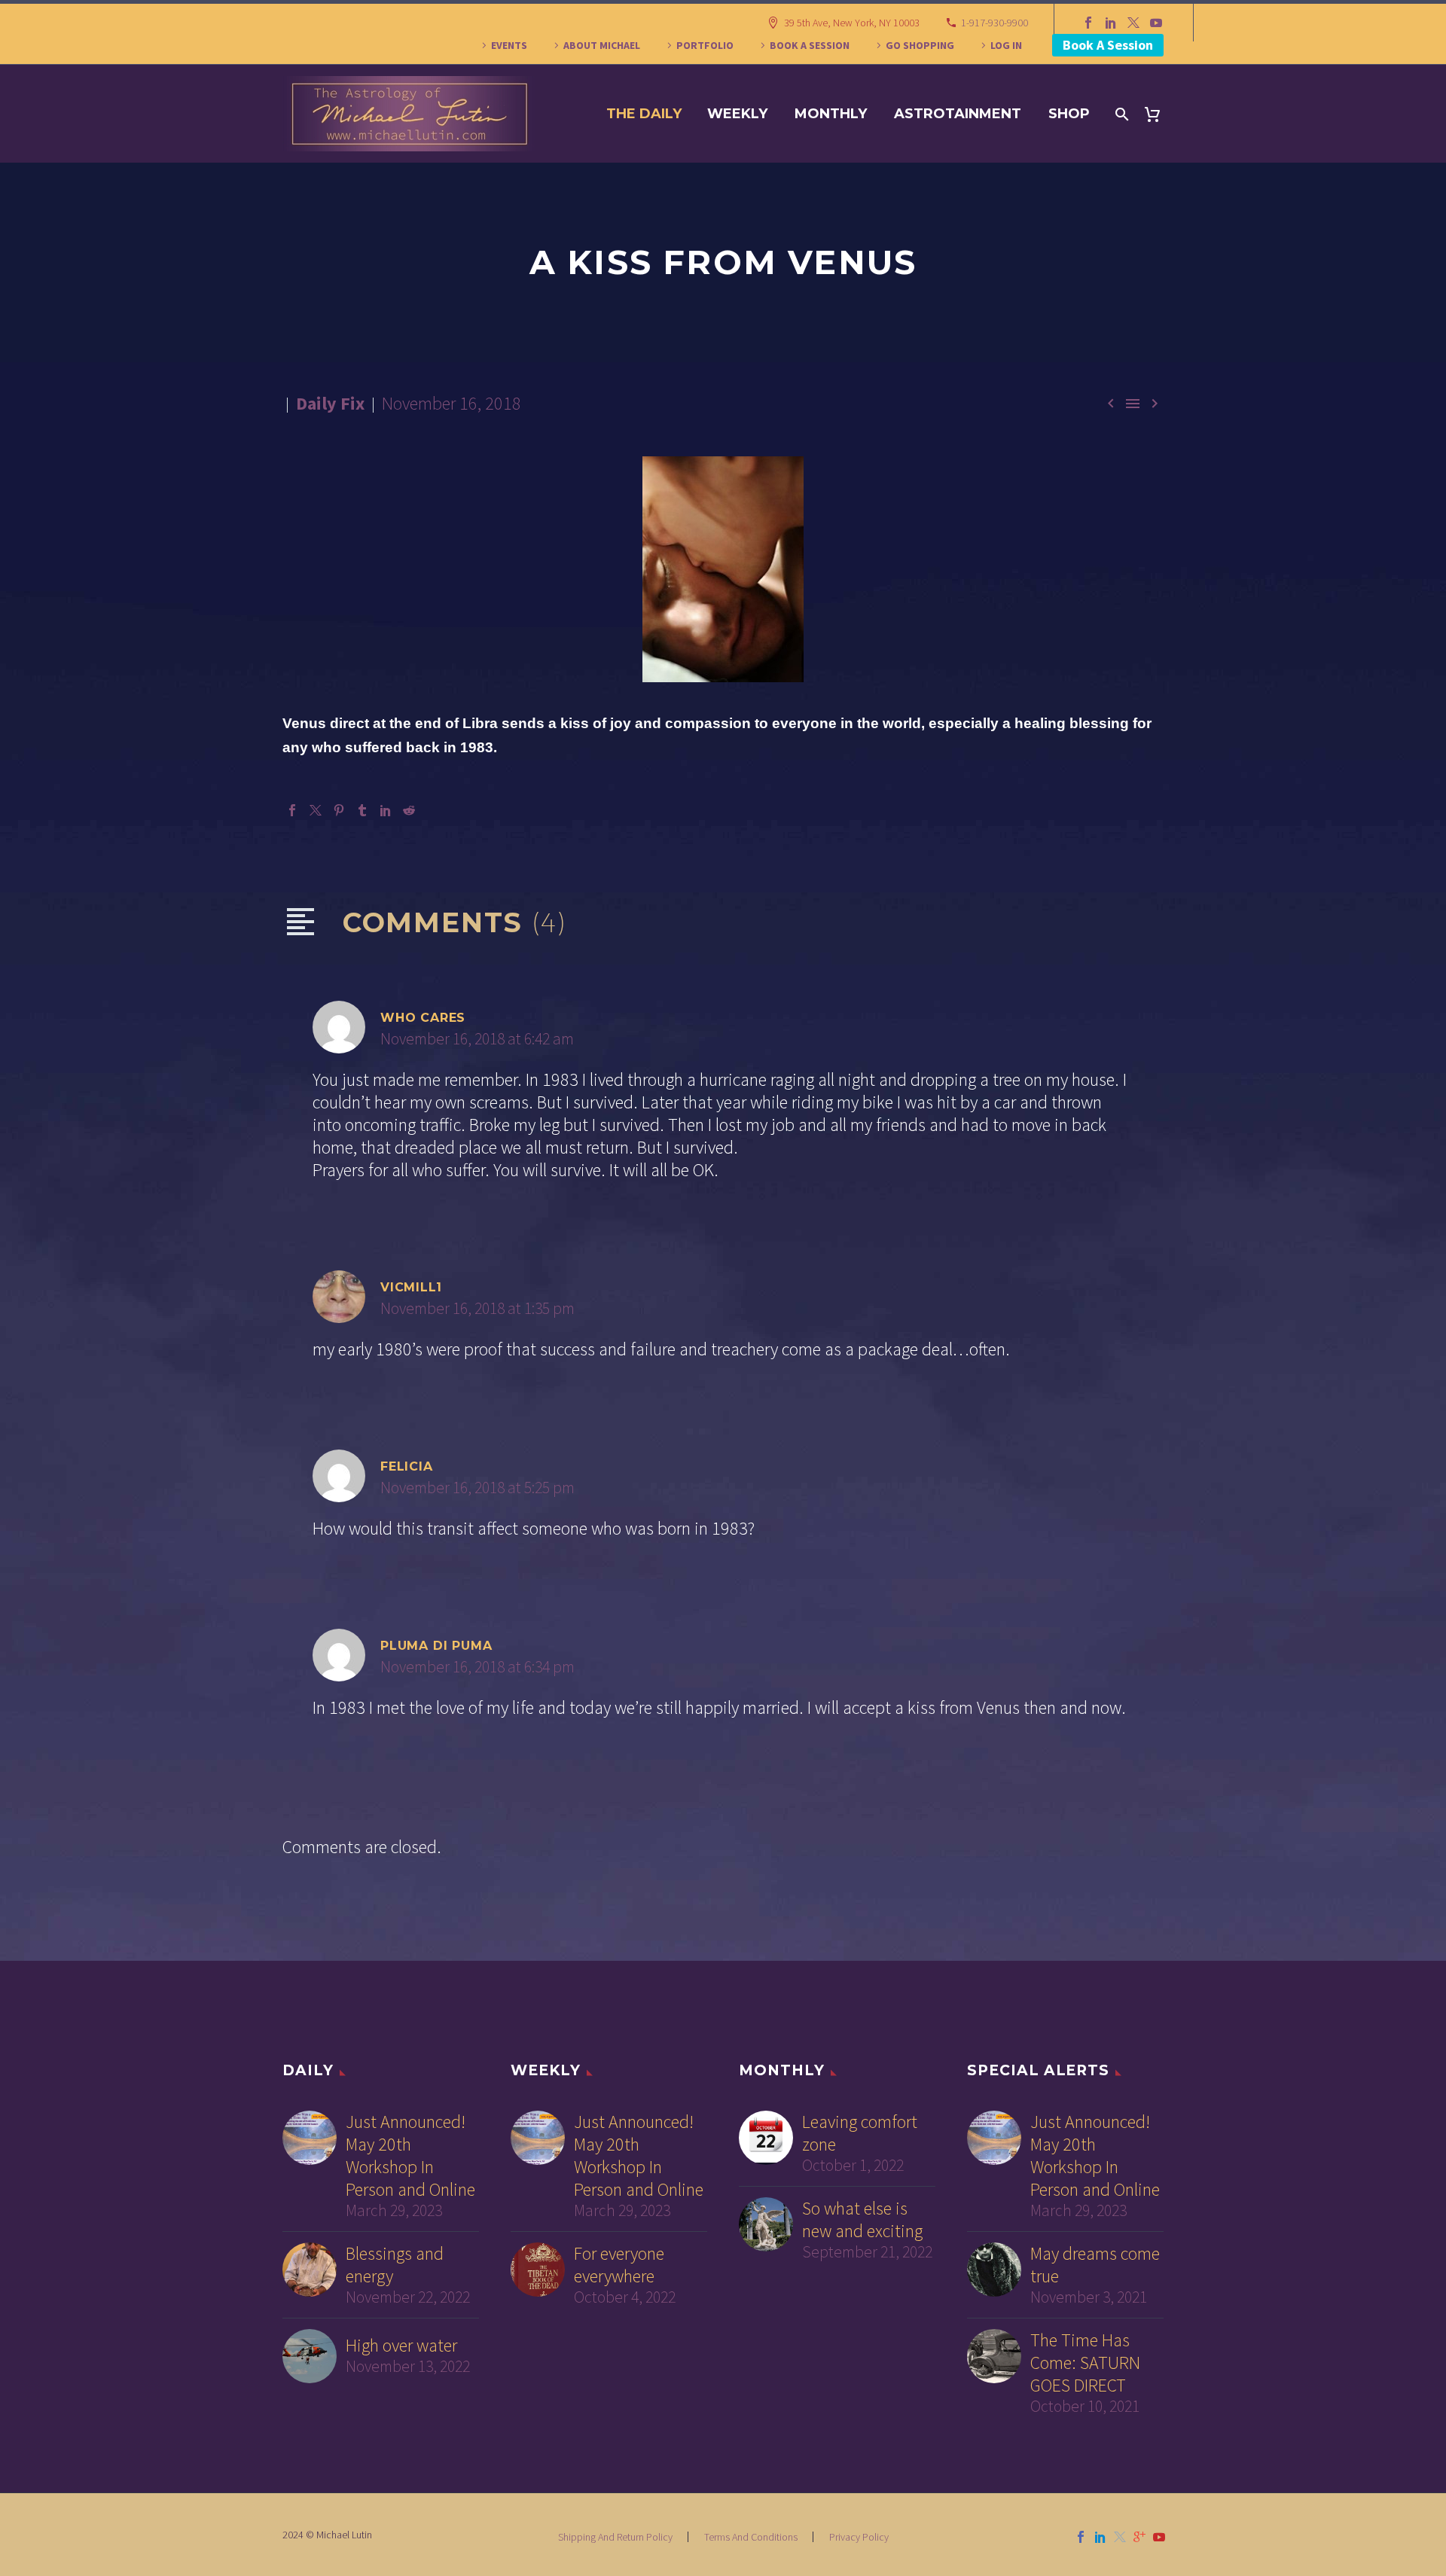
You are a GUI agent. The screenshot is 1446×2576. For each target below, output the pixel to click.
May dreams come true (1095, 2265)
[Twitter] (1133, 23)
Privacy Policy (859, 2537)
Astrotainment (958, 114)
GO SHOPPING (920, 45)
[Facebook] (1088, 23)
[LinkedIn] (1111, 23)
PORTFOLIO (705, 45)
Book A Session (1108, 45)
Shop (1069, 114)
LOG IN (1006, 45)
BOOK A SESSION (810, 45)
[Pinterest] (339, 810)
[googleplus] (1139, 2537)
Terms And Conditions (751, 2537)
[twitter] (1120, 2537)
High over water (401, 2346)
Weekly (737, 114)
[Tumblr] (362, 810)
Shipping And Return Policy (615, 2537)
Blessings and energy (395, 2265)
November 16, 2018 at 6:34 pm (477, 1667)
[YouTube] (1156, 23)
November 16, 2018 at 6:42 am (477, 1039)
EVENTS (509, 45)
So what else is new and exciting (862, 2220)
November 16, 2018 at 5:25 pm (477, 1488)
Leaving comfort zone (860, 2133)
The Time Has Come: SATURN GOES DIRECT (1085, 2363)
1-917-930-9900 (995, 23)
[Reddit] (409, 810)
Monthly (831, 114)
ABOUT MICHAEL (602, 45)
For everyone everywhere (619, 2265)
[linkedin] (1100, 2537)
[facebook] (1081, 2537)
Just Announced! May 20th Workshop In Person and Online (410, 2156)
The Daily (644, 114)
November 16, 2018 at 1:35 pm (477, 1308)
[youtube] (1159, 2537)
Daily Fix (330, 403)
